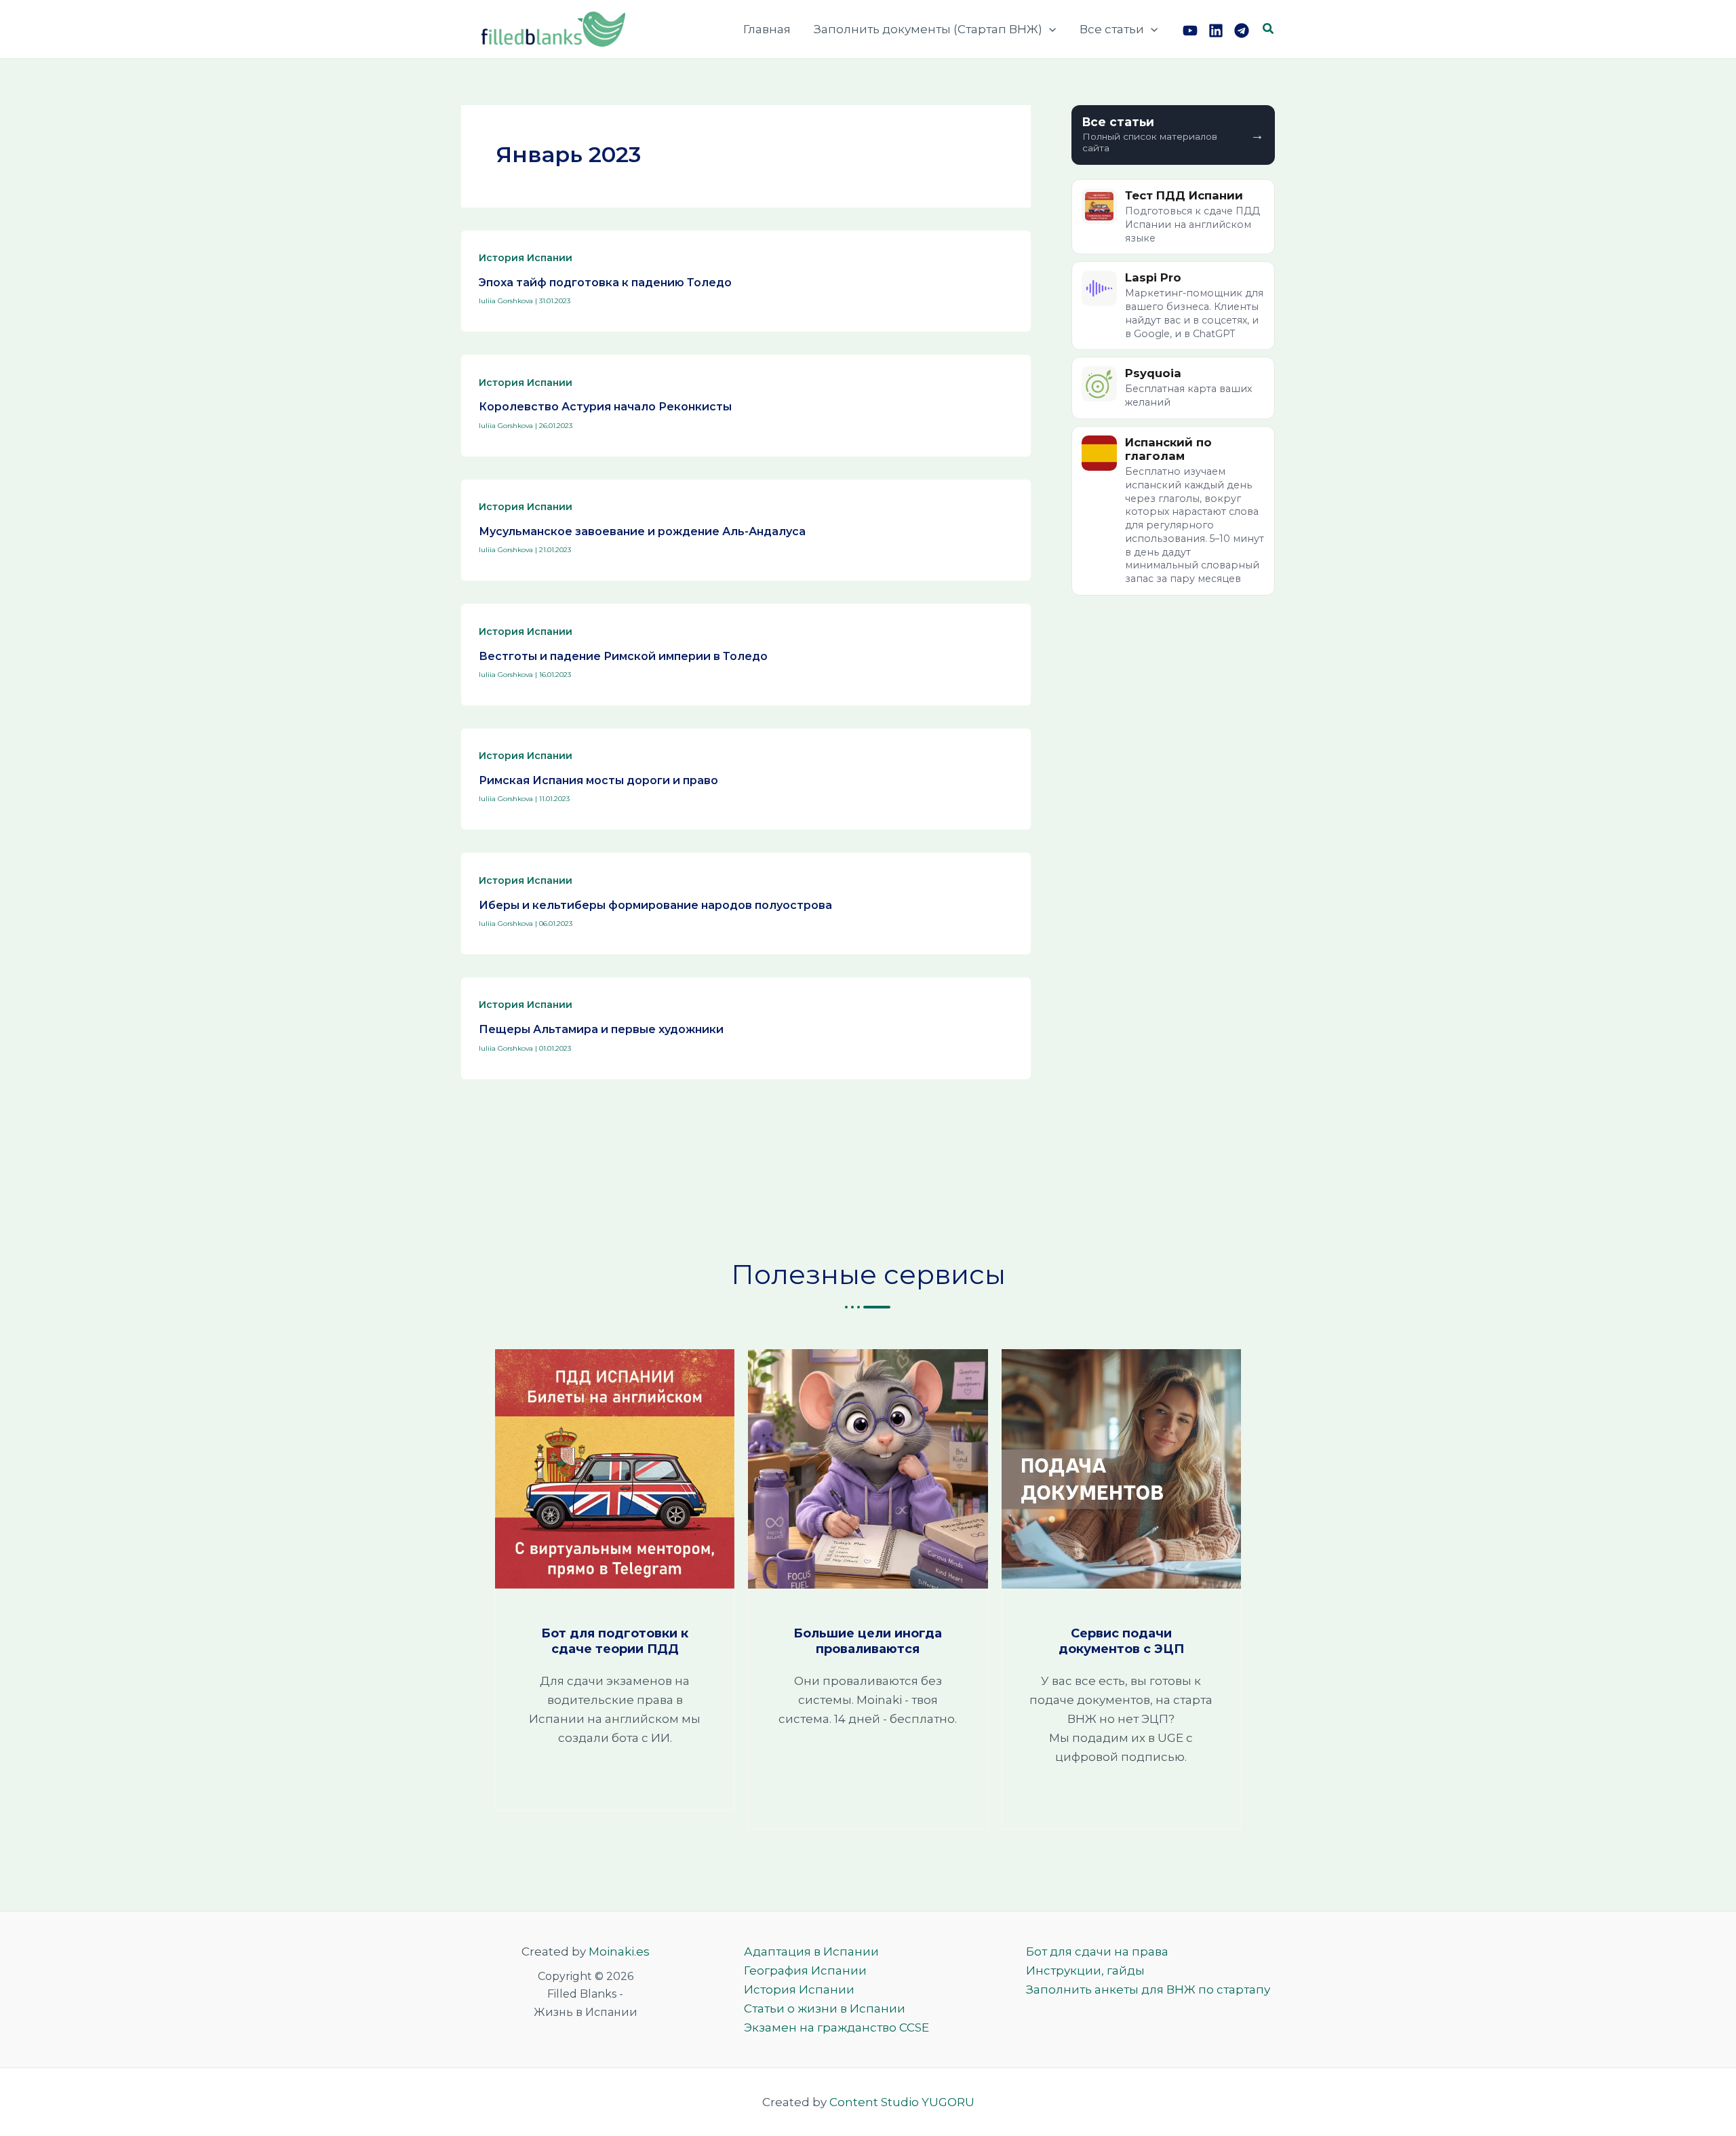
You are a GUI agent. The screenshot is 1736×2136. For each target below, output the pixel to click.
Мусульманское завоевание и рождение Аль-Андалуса (642, 531)
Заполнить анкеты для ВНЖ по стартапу (1148, 1989)
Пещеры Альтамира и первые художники (601, 1029)
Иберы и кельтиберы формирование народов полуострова (655, 905)
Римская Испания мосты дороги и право (598, 780)
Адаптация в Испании (811, 1951)
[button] (1049, 29)
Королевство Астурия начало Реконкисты (605, 407)
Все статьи (1112, 29)
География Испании (805, 1970)
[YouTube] (1190, 31)
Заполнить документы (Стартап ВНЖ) (928, 29)
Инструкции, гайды (1085, 1970)
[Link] (1216, 31)
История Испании (526, 258)
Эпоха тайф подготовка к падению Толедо (605, 283)
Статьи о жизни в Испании (825, 2008)
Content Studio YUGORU (902, 2102)
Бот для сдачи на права (1097, 1951)
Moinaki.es (619, 1951)
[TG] (1242, 31)
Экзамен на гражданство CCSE (836, 2027)
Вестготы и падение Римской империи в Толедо (623, 656)
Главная (767, 29)
